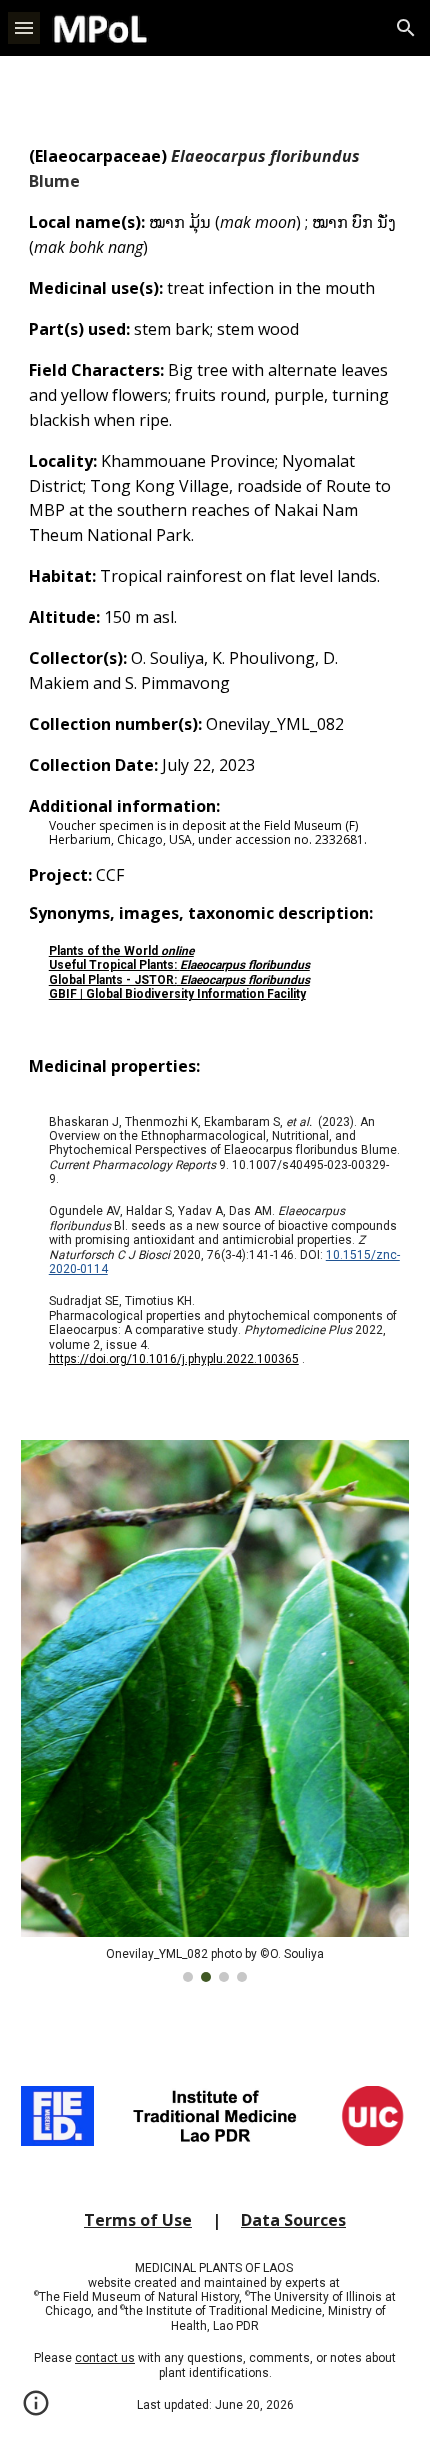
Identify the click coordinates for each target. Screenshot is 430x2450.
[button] (24, 27)
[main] (215, 764)
